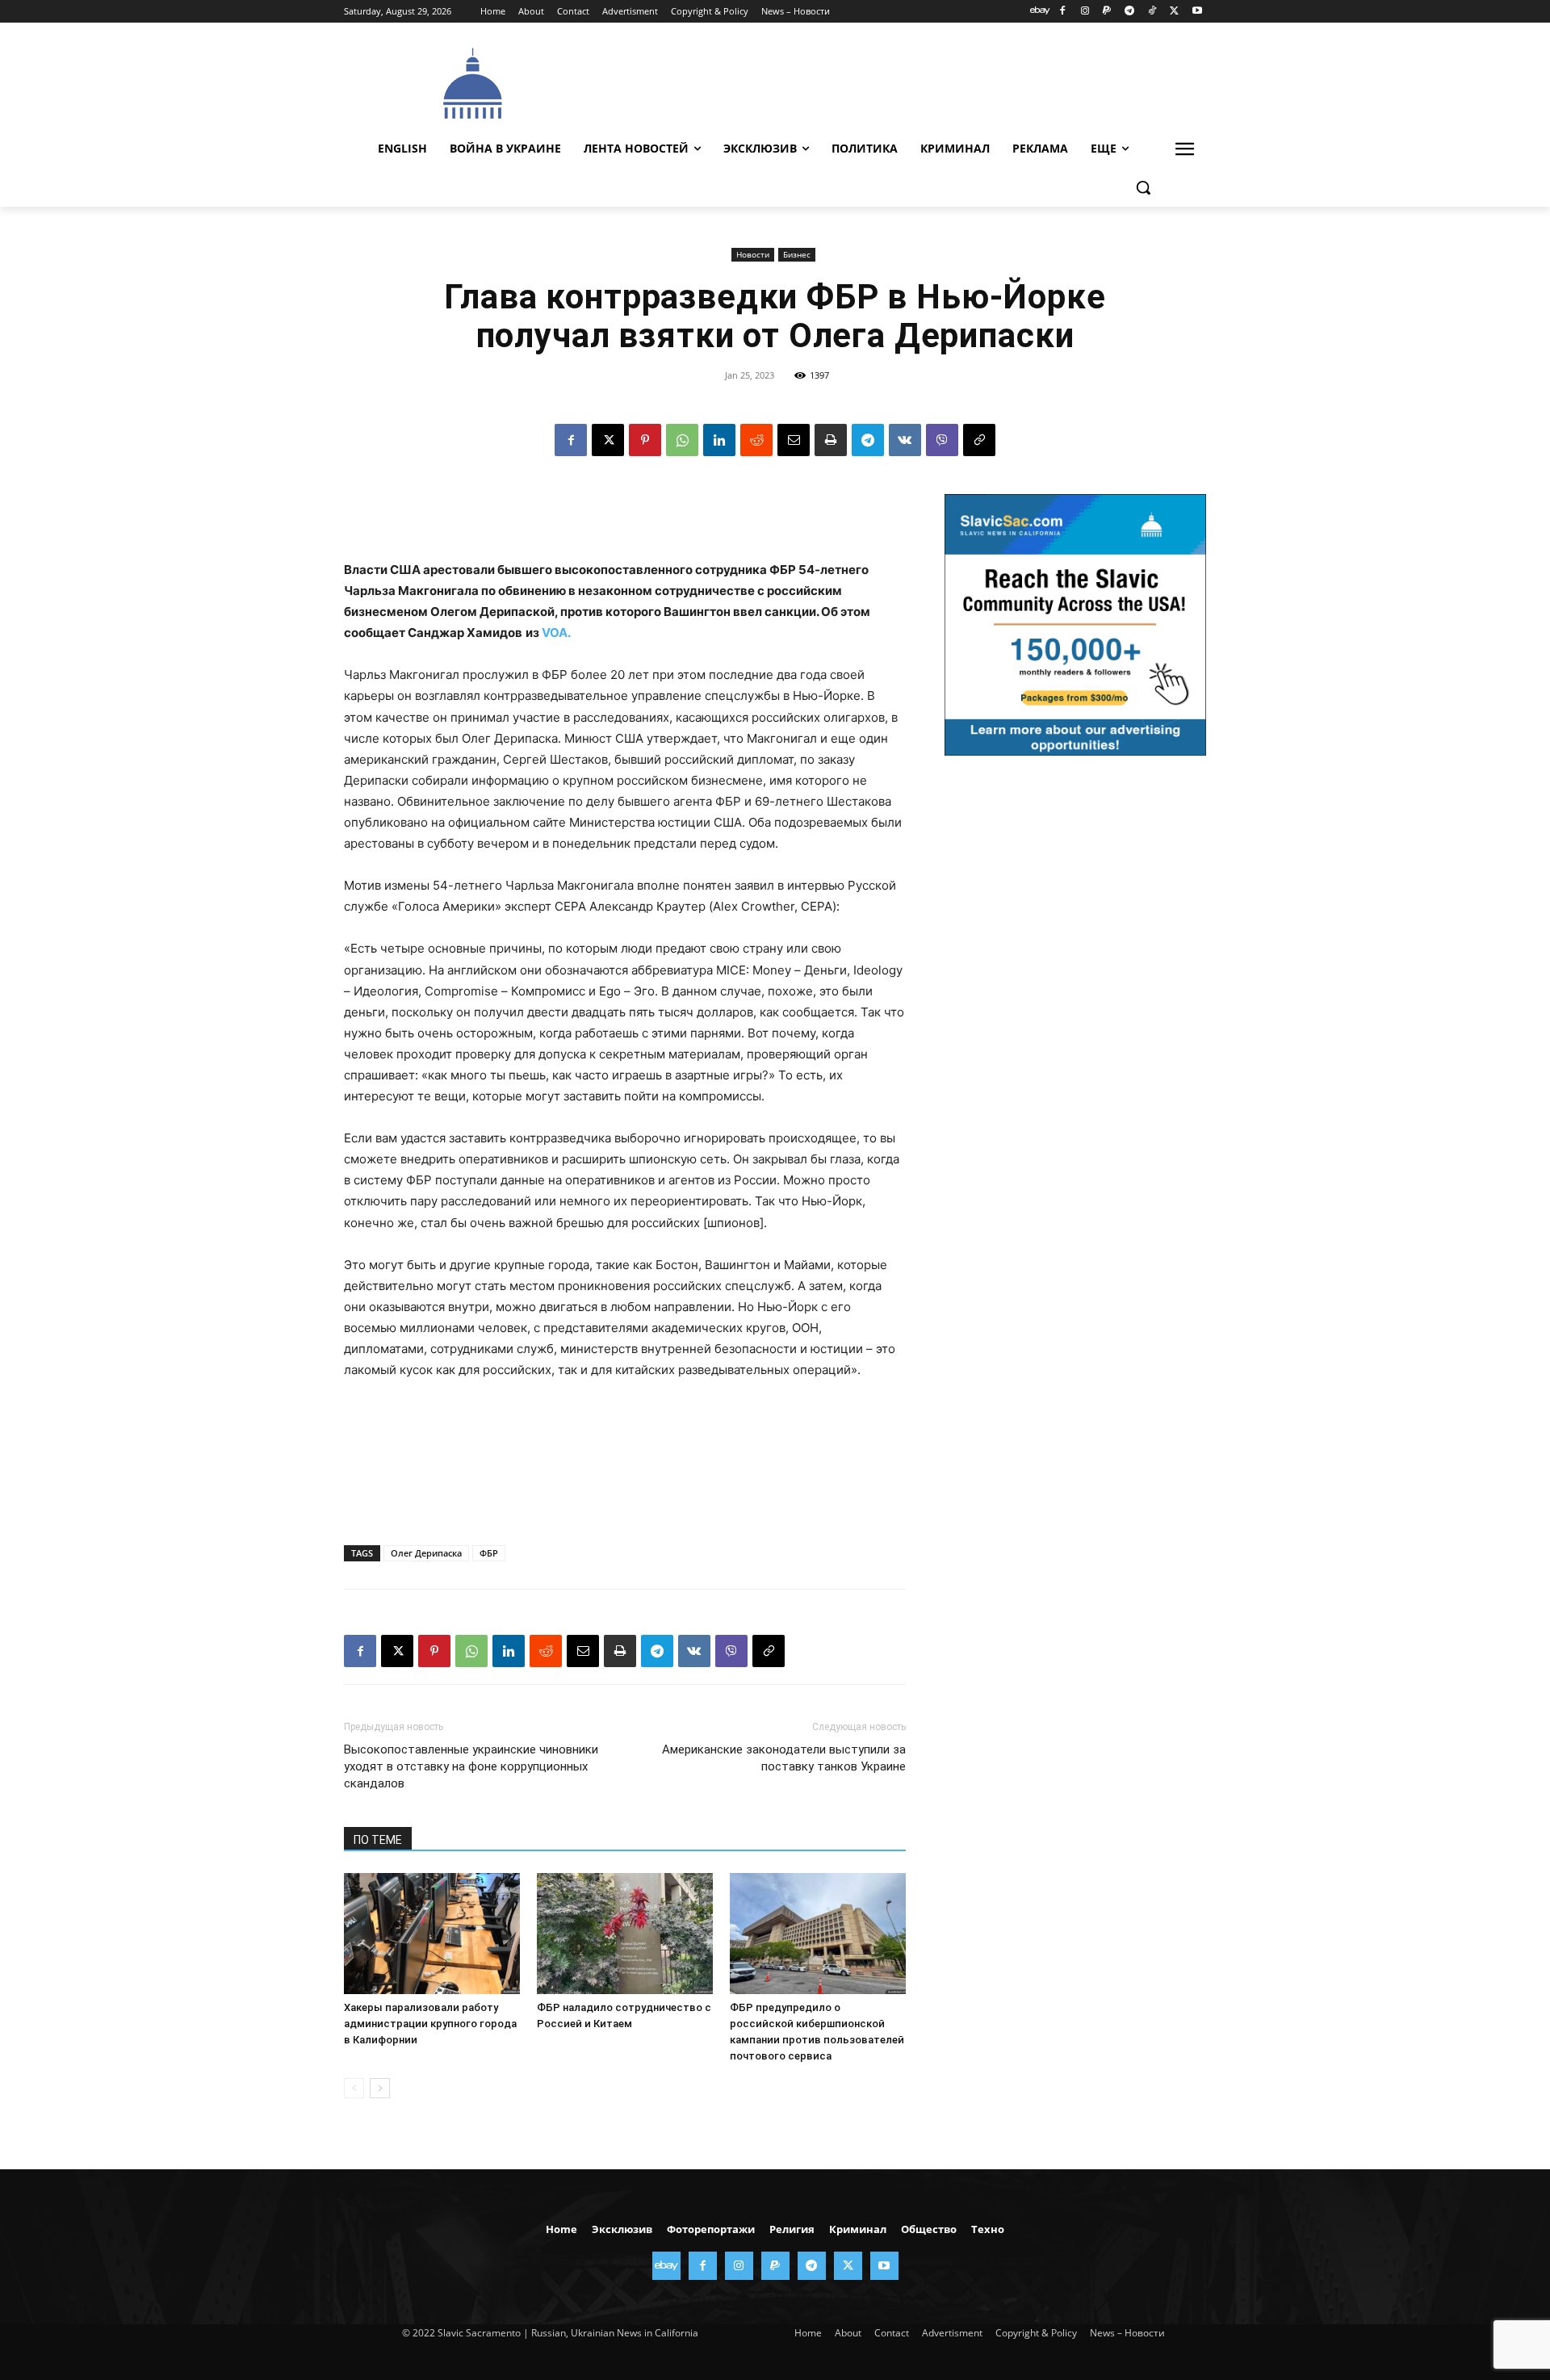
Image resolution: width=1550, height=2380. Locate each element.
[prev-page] (354, 2088)
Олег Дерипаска (426, 1553)
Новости (753, 254)
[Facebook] (1062, 12)
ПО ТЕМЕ (378, 1840)
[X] (1174, 12)
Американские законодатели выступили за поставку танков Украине (784, 1758)
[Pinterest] (645, 440)
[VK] (905, 440)
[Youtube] (1197, 12)
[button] (1143, 187)
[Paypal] (1107, 12)
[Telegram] (1130, 12)
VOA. (556, 633)
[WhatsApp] (682, 440)
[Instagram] (1085, 12)
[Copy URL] (979, 440)
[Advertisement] (896, 82)
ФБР (489, 1553)
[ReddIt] (756, 440)
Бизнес (797, 254)
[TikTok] (1152, 12)
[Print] (831, 440)
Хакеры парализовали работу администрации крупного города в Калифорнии (430, 2024)
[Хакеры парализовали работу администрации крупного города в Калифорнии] (432, 1934)
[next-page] (380, 2088)
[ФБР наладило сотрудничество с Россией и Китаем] (625, 1934)
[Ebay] (1040, 12)
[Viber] (942, 440)
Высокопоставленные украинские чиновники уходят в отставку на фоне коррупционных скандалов (471, 1766)
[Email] (794, 440)
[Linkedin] (719, 440)
